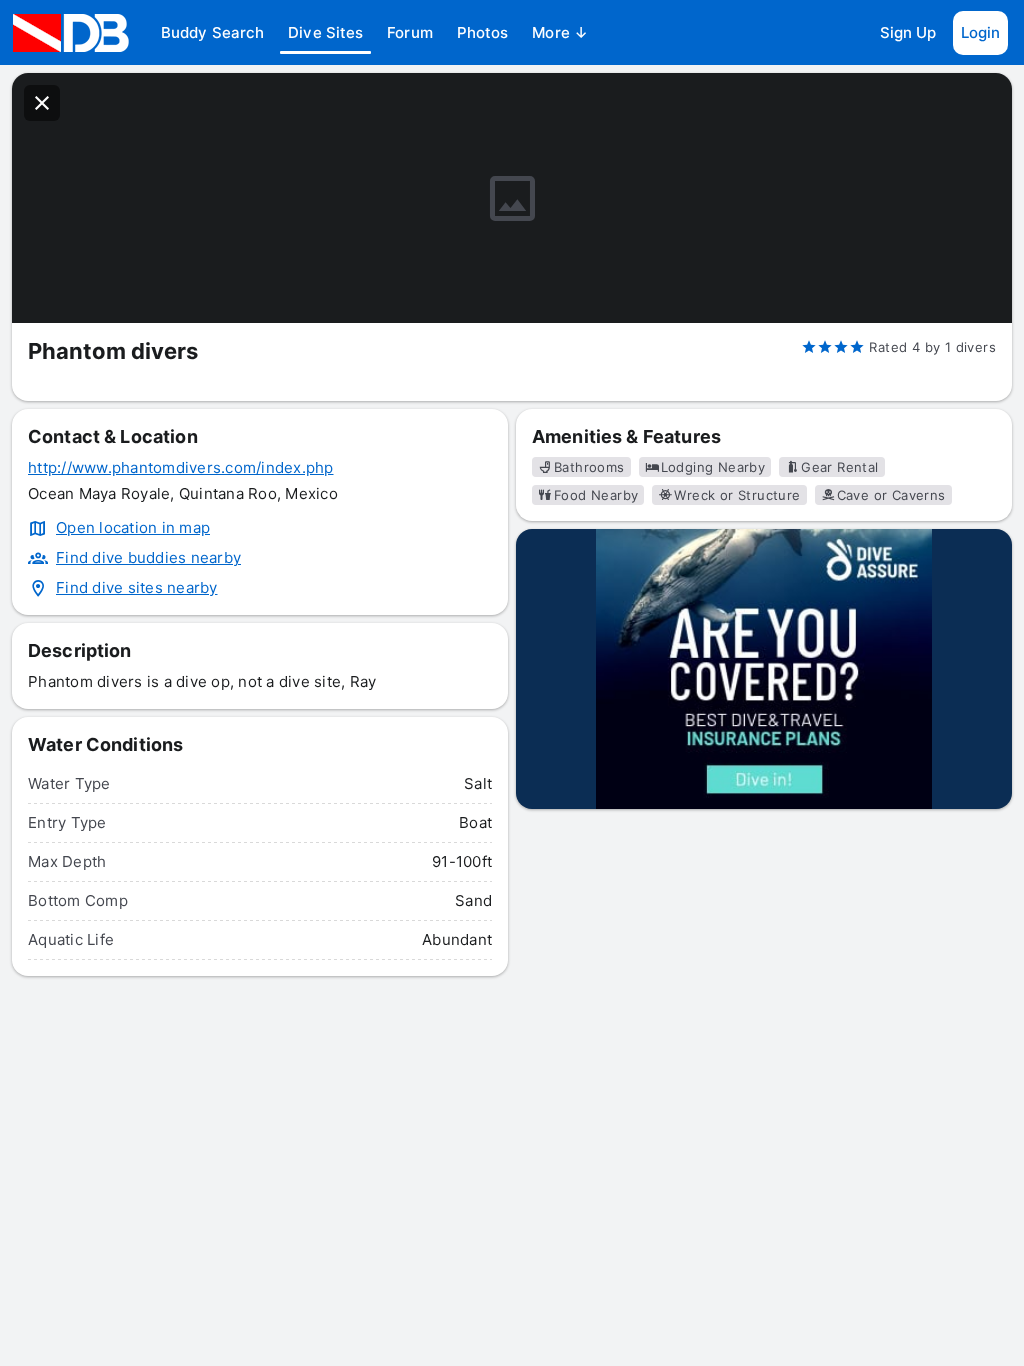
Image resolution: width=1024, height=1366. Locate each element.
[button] (212, 33)
